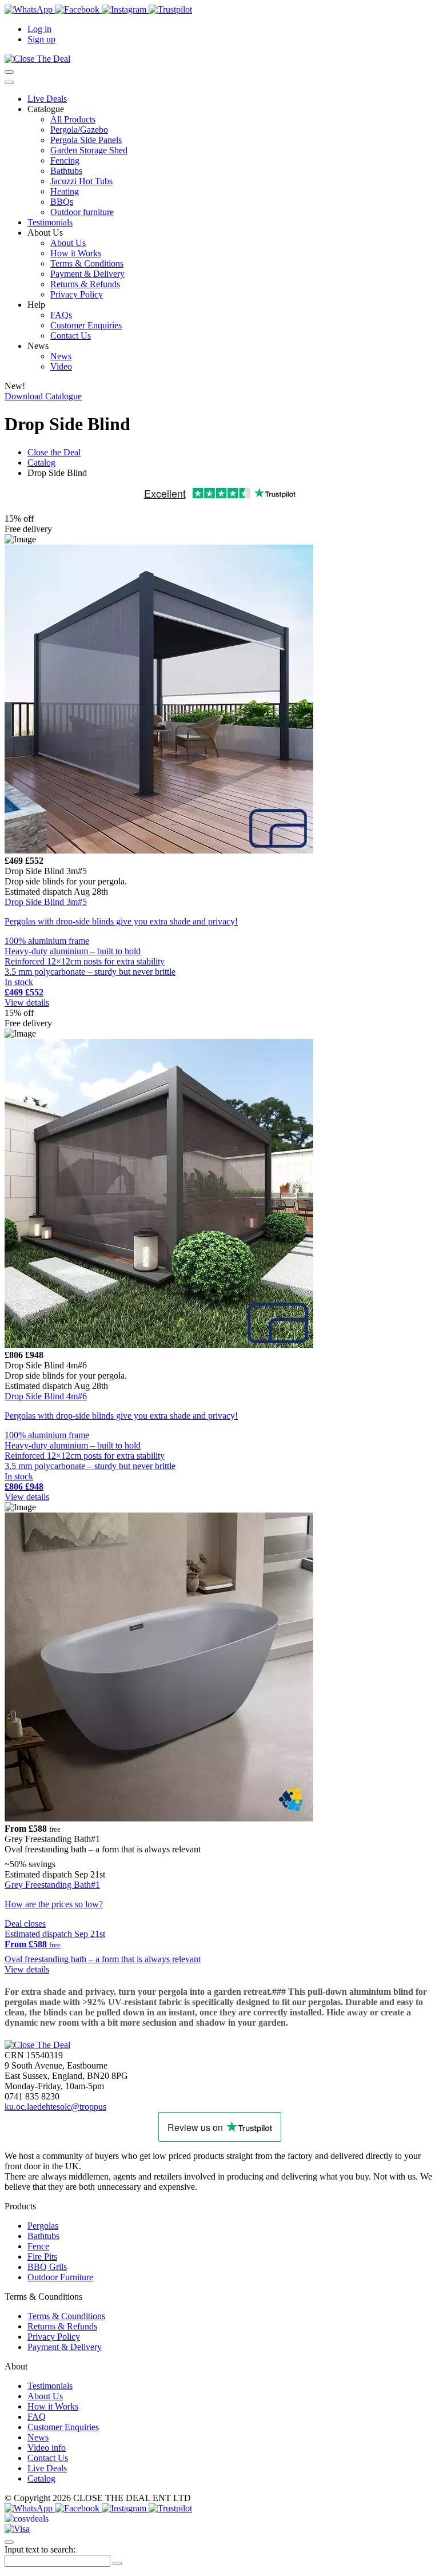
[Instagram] (125, 9)
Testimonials (50, 222)
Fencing (65, 160)
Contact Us (71, 336)
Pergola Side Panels (86, 140)
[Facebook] (78, 9)
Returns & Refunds (85, 284)
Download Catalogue (43, 396)
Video (61, 366)
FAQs (61, 315)
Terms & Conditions (87, 263)
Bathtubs (66, 171)
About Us (68, 243)
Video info (47, 2448)
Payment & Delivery (87, 274)
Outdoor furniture (82, 212)
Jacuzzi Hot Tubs (81, 181)
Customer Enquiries (86, 325)
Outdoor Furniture (60, 2277)
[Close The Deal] (37, 59)
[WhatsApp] (30, 9)
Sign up (41, 39)
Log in (39, 29)
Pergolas (43, 2226)
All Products (73, 119)
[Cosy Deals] (27, 2519)
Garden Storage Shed (89, 150)
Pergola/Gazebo (79, 130)
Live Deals (47, 99)
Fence (38, 2246)
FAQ (37, 2417)
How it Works (76, 253)
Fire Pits (42, 2257)
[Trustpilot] (170, 9)
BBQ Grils (47, 2267)
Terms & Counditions (66, 2316)
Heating (65, 191)
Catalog (41, 2478)
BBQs (62, 202)
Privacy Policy (77, 294)
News (61, 356)
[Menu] (9, 82)
